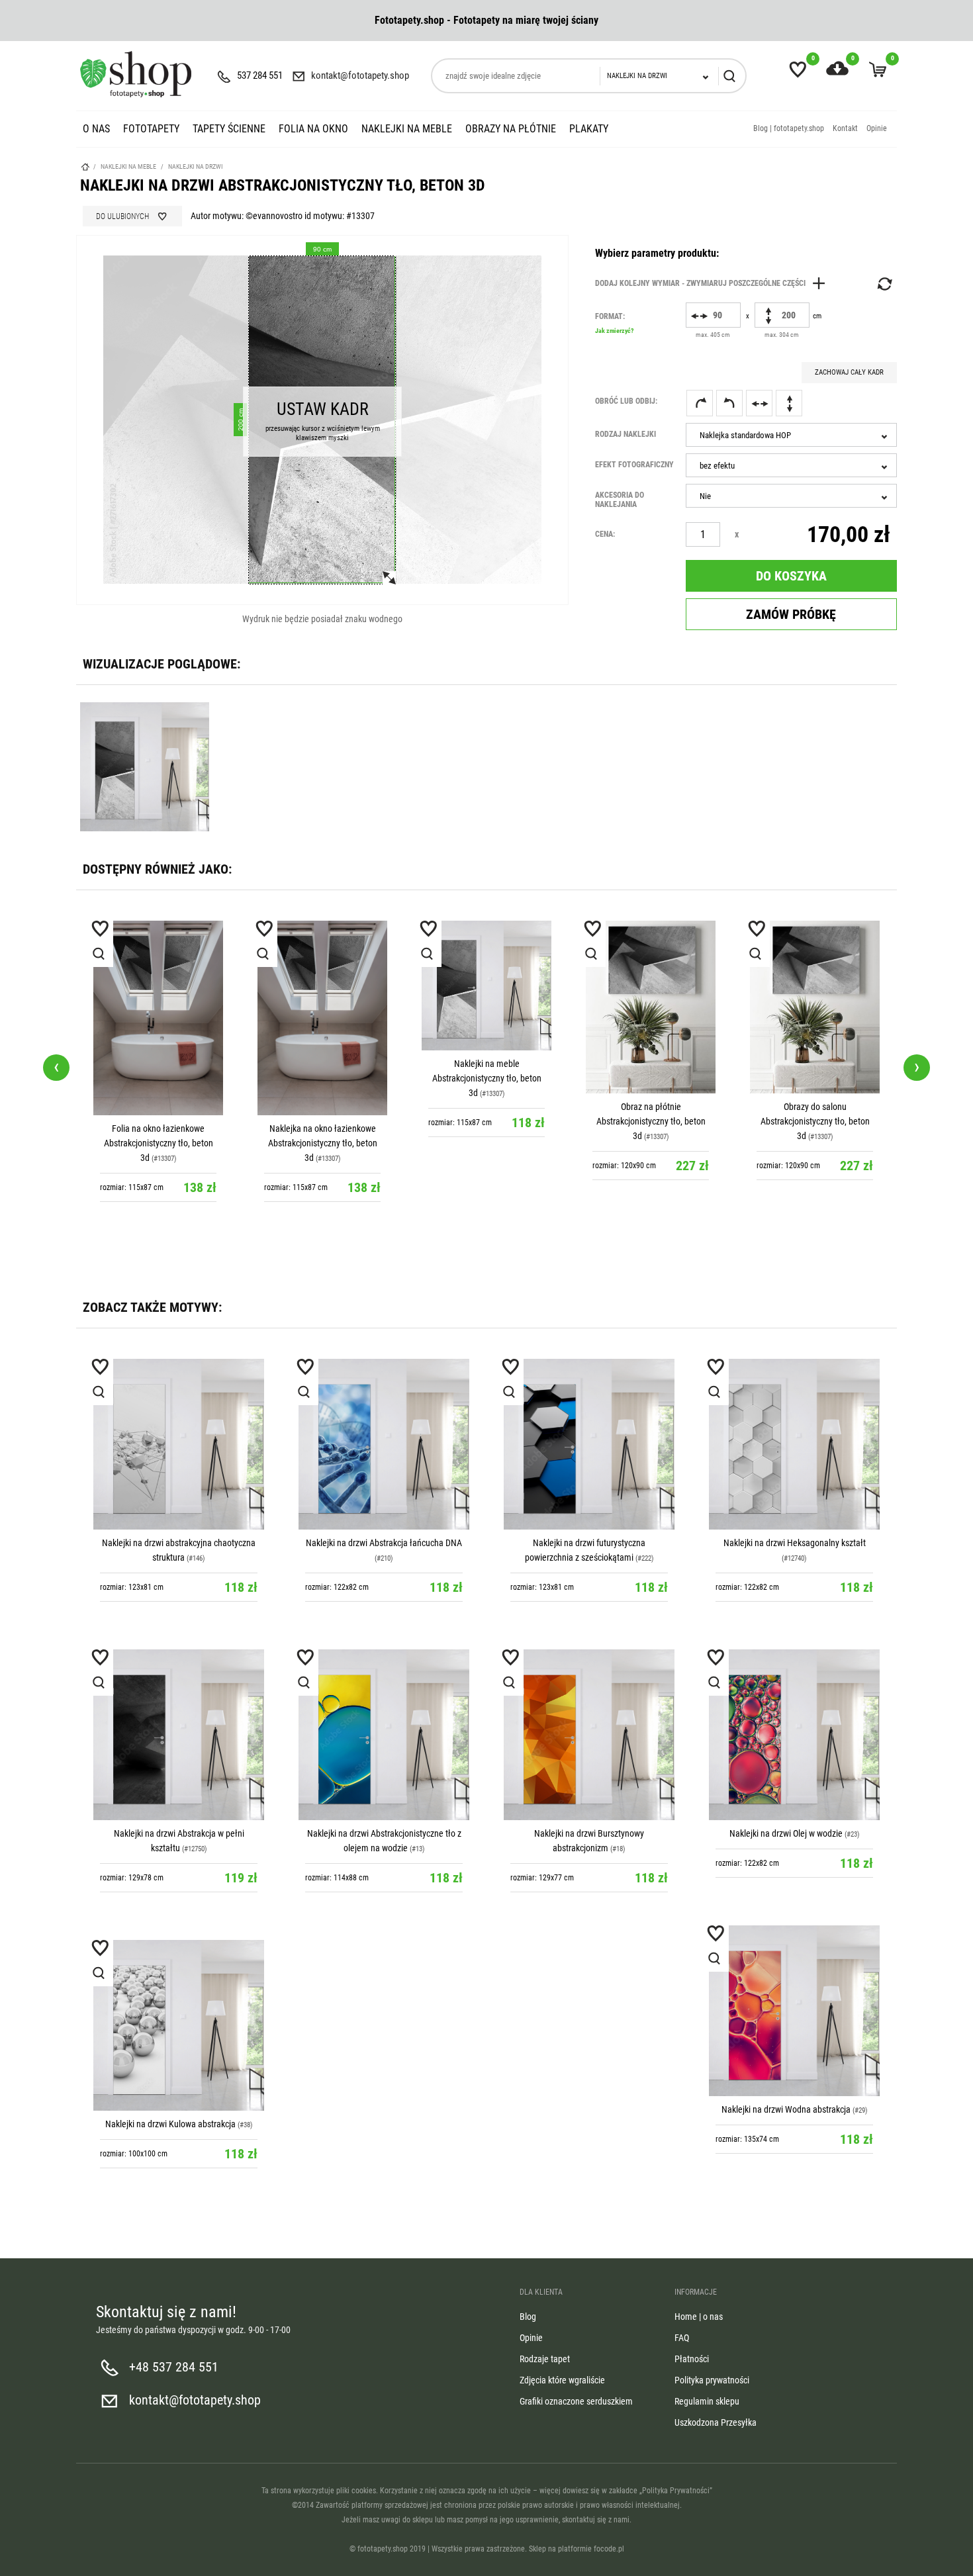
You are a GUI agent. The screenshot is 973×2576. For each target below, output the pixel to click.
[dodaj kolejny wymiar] (714, 283)
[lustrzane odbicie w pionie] (789, 403)
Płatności (692, 2359)
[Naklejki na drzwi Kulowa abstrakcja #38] (179, 2025)
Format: (614, 323)
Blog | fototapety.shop (789, 128)
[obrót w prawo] (700, 403)
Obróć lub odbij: (626, 401)
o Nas (96, 129)
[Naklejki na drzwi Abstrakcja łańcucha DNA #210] (384, 1444)
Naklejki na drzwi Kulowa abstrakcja (170, 2124)
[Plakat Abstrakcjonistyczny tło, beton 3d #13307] (815, 968)
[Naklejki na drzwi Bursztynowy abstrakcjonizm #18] (589, 1735)
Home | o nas (699, 2317)
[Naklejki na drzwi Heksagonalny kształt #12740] (794, 1444)
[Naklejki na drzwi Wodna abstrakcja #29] (794, 2011)
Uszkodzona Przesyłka (716, 2422)
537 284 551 (260, 75)
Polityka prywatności (712, 2380)
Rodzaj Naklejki (625, 434)
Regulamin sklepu (707, 2401)
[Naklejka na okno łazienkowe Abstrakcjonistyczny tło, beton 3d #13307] (158, 1018)
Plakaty (589, 129)
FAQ (682, 2338)
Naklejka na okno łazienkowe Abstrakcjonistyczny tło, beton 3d (159, 1143)
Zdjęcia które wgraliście (562, 2380)
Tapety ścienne (229, 129)
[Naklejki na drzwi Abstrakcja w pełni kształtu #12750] (179, 1735)
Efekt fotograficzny (634, 465)
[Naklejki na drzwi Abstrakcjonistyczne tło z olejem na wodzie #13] (384, 1735)
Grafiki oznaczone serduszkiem (576, 2401)
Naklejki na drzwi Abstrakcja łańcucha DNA (384, 1543)
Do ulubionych (122, 216)
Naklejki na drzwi (196, 166)
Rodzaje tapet (545, 2359)
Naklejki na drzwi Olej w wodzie (786, 1833)
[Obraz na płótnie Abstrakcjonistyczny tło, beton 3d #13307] (486, 1007)
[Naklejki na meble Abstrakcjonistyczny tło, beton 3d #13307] (322, 986)
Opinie (877, 128)
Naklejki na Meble (407, 129)
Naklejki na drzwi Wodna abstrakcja (786, 2109)
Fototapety (151, 129)
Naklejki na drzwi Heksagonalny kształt (795, 1543)
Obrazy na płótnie (511, 129)
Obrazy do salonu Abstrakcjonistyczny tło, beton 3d (651, 1121)
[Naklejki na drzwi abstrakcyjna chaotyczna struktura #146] (179, 1444)
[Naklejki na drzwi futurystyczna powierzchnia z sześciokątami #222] (589, 1444)
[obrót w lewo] (729, 403)
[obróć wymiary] (884, 284)
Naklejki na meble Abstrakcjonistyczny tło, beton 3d (323, 1078)
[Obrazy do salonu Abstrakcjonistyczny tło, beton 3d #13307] (651, 1007)
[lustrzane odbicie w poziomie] (759, 403)
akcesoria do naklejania (620, 500)
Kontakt (845, 128)
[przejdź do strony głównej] (136, 74)
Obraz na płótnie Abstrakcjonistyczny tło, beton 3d (487, 1121)
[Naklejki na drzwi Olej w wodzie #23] (794, 1735)
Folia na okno (313, 129)
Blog (528, 2317)
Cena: (605, 534)
